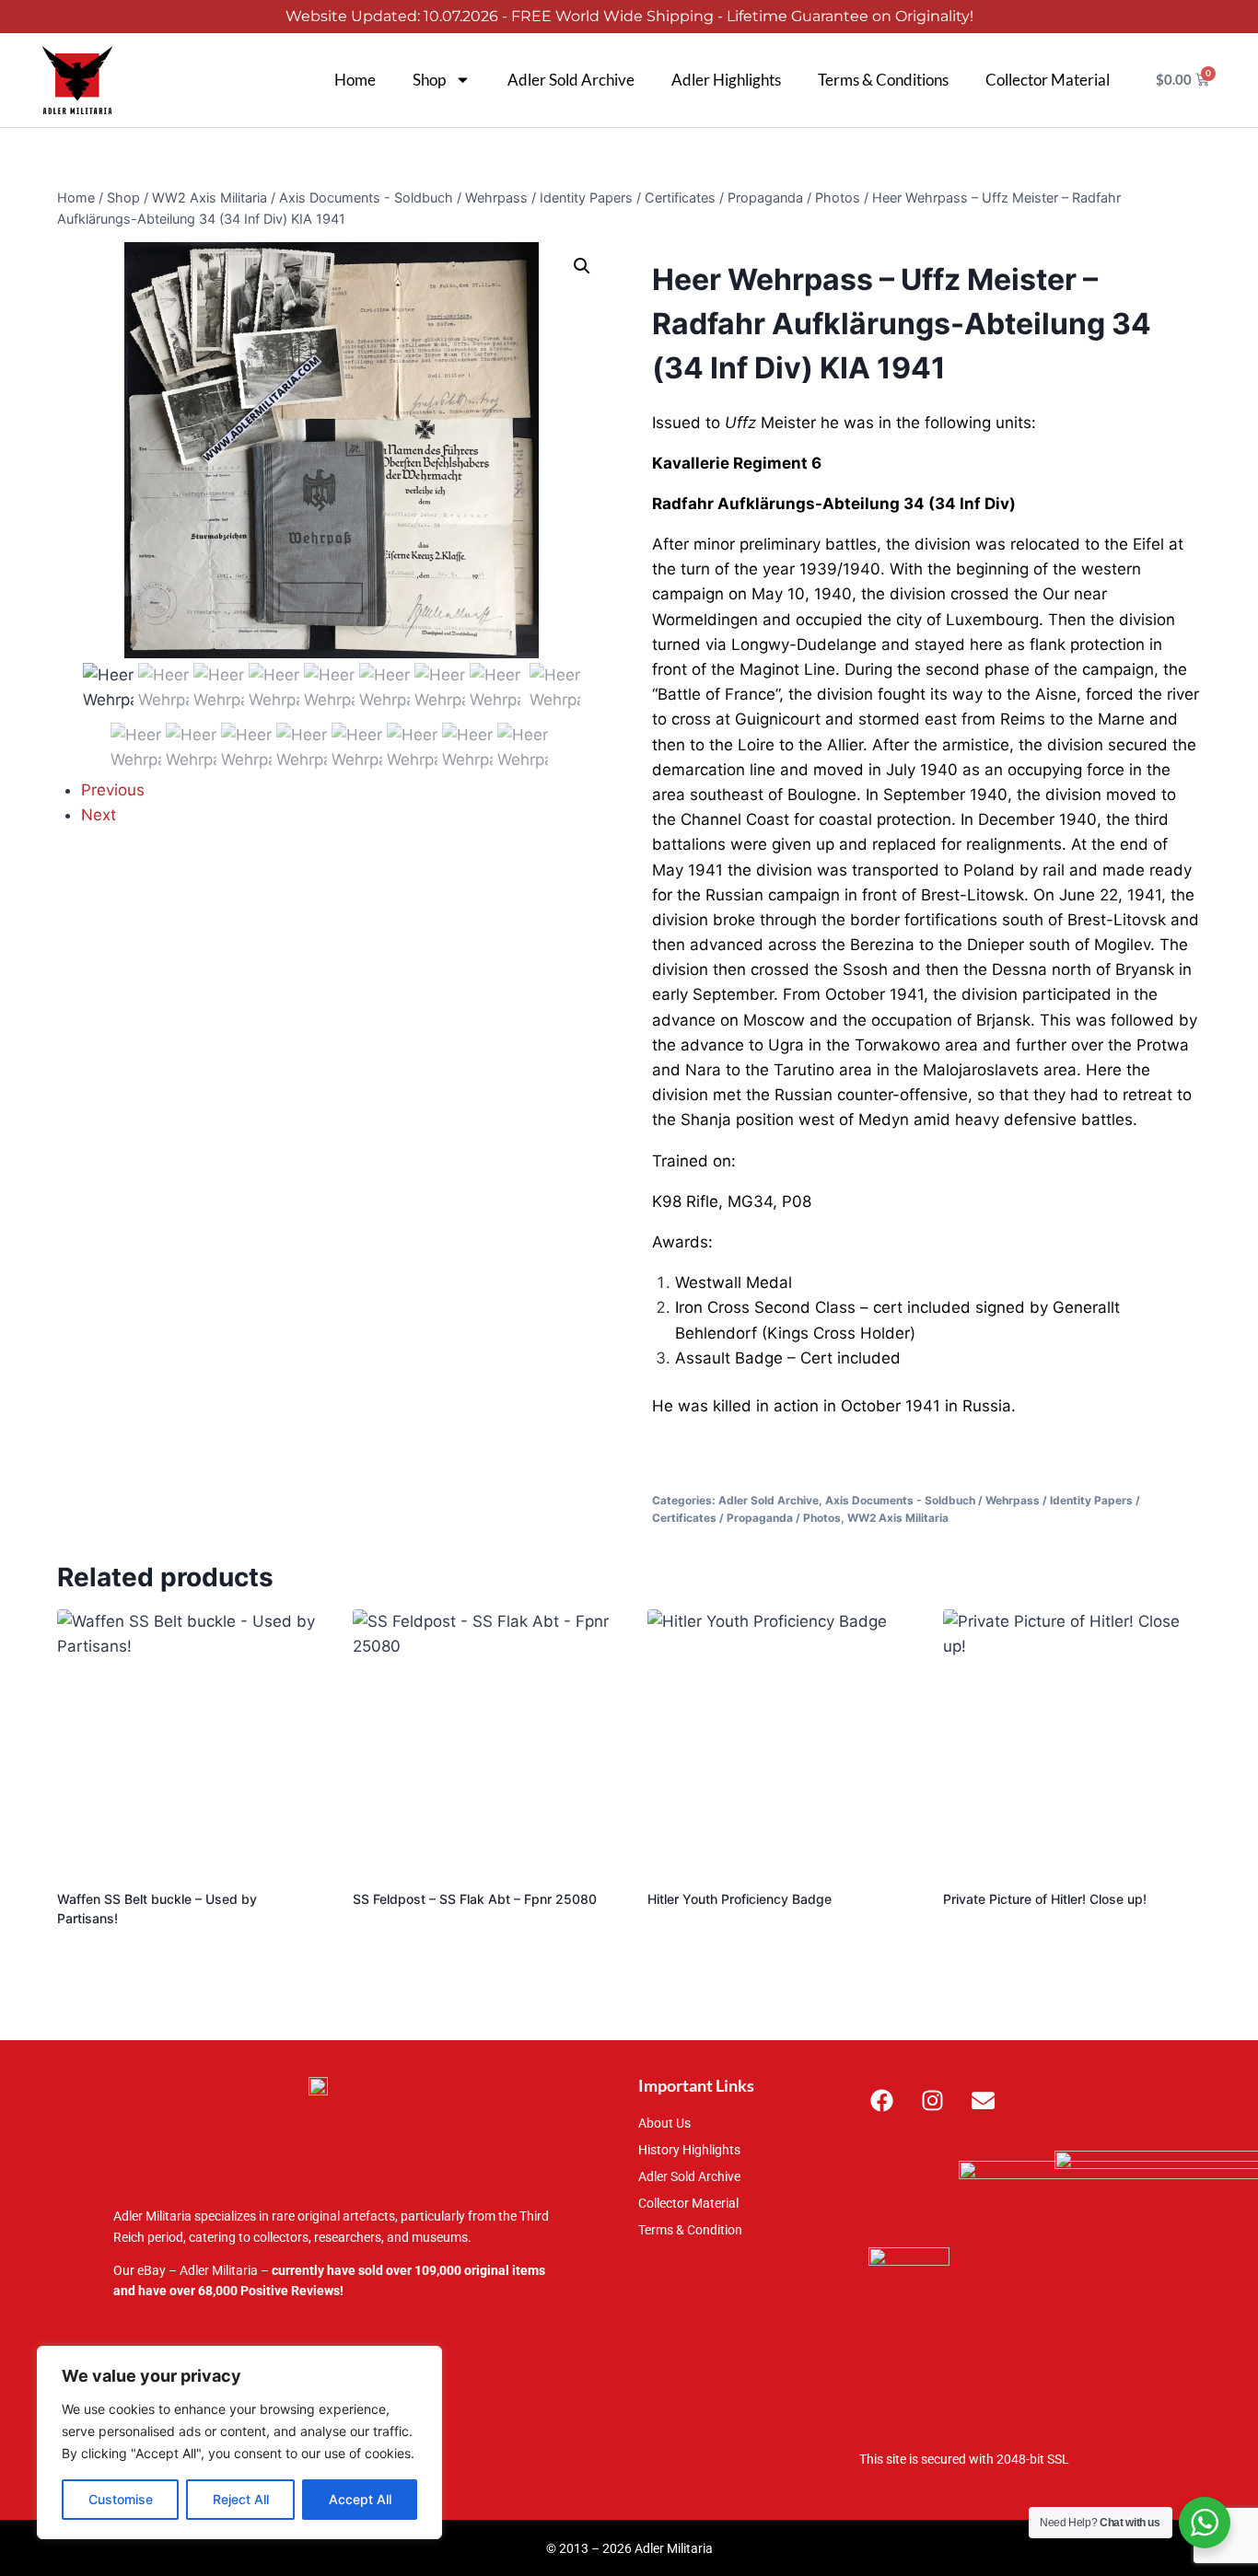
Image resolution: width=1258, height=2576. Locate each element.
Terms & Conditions (883, 80)
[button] (582, 266)
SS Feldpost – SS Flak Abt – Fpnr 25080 (475, 1899)
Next (99, 815)
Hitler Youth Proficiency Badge (740, 1899)
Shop (429, 80)
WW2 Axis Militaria (898, 1518)
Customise (121, 2499)
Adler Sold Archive (571, 80)
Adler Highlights (726, 80)
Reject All (241, 2499)
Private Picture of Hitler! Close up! (1045, 1899)
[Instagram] (933, 2100)
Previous (113, 790)
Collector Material (1048, 80)
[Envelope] (984, 2100)
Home (355, 80)
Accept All (360, 2499)
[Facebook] (882, 2100)
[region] (239, 2443)
